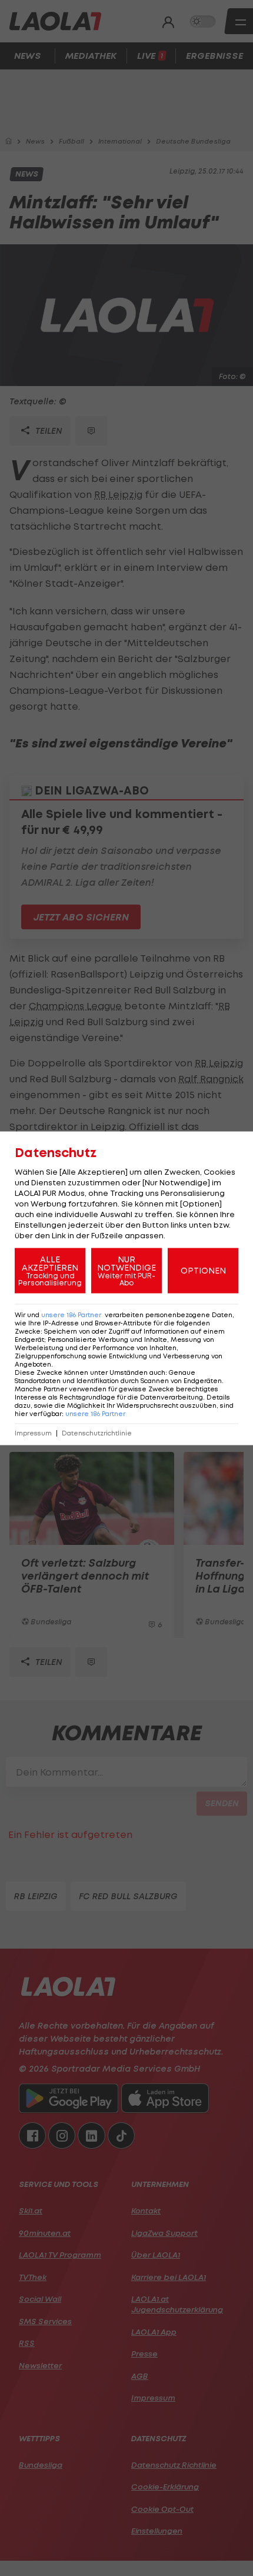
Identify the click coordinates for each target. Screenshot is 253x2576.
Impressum (33, 1433)
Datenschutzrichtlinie (97, 1433)
